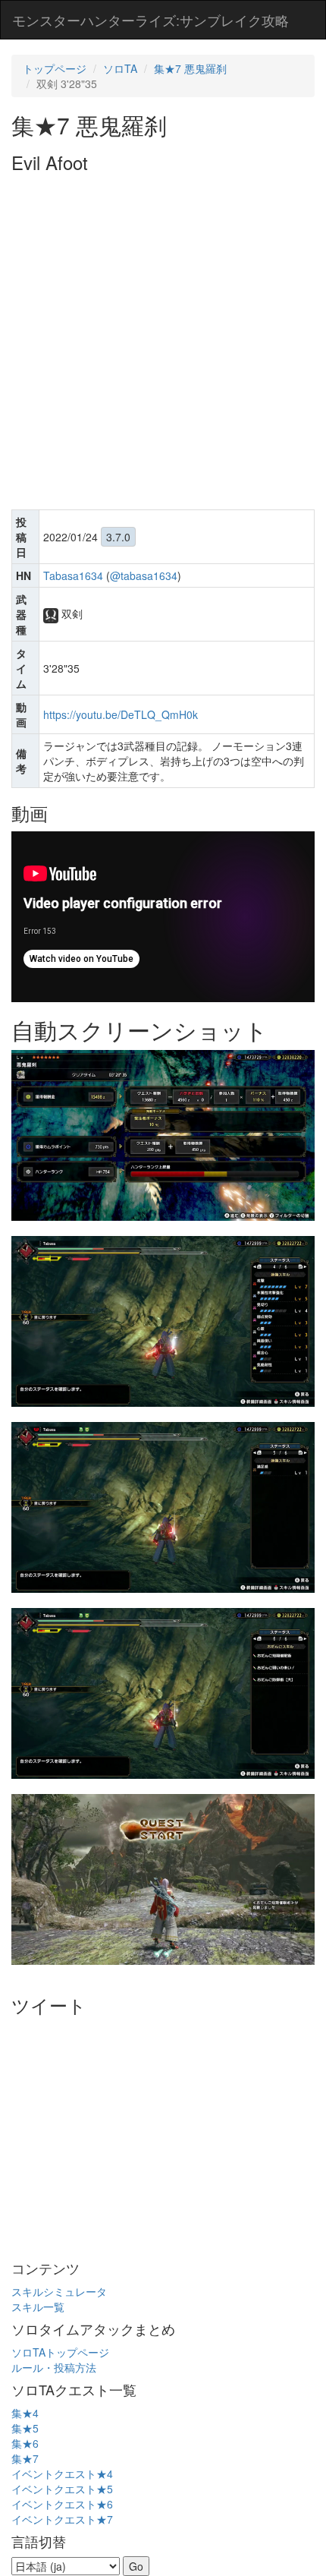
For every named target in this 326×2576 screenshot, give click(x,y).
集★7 (25, 2458)
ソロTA (120, 68)
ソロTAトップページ (60, 2352)
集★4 (25, 2413)
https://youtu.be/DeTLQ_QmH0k (121, 714)
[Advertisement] (163, 343)
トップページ (55, 68)
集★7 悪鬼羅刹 (190, 68)
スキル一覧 (38, 2306)
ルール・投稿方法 (54, 2367)
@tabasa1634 (144, 575)
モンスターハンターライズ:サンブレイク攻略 (150, 20)
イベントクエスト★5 (62, 2489)
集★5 (25, 2428)
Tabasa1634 (73, 575)
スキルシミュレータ (59, 2291)
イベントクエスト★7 (62, 2519)
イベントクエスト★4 (62, 2474)
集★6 (25, 2443)
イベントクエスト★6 (62, 2504)
